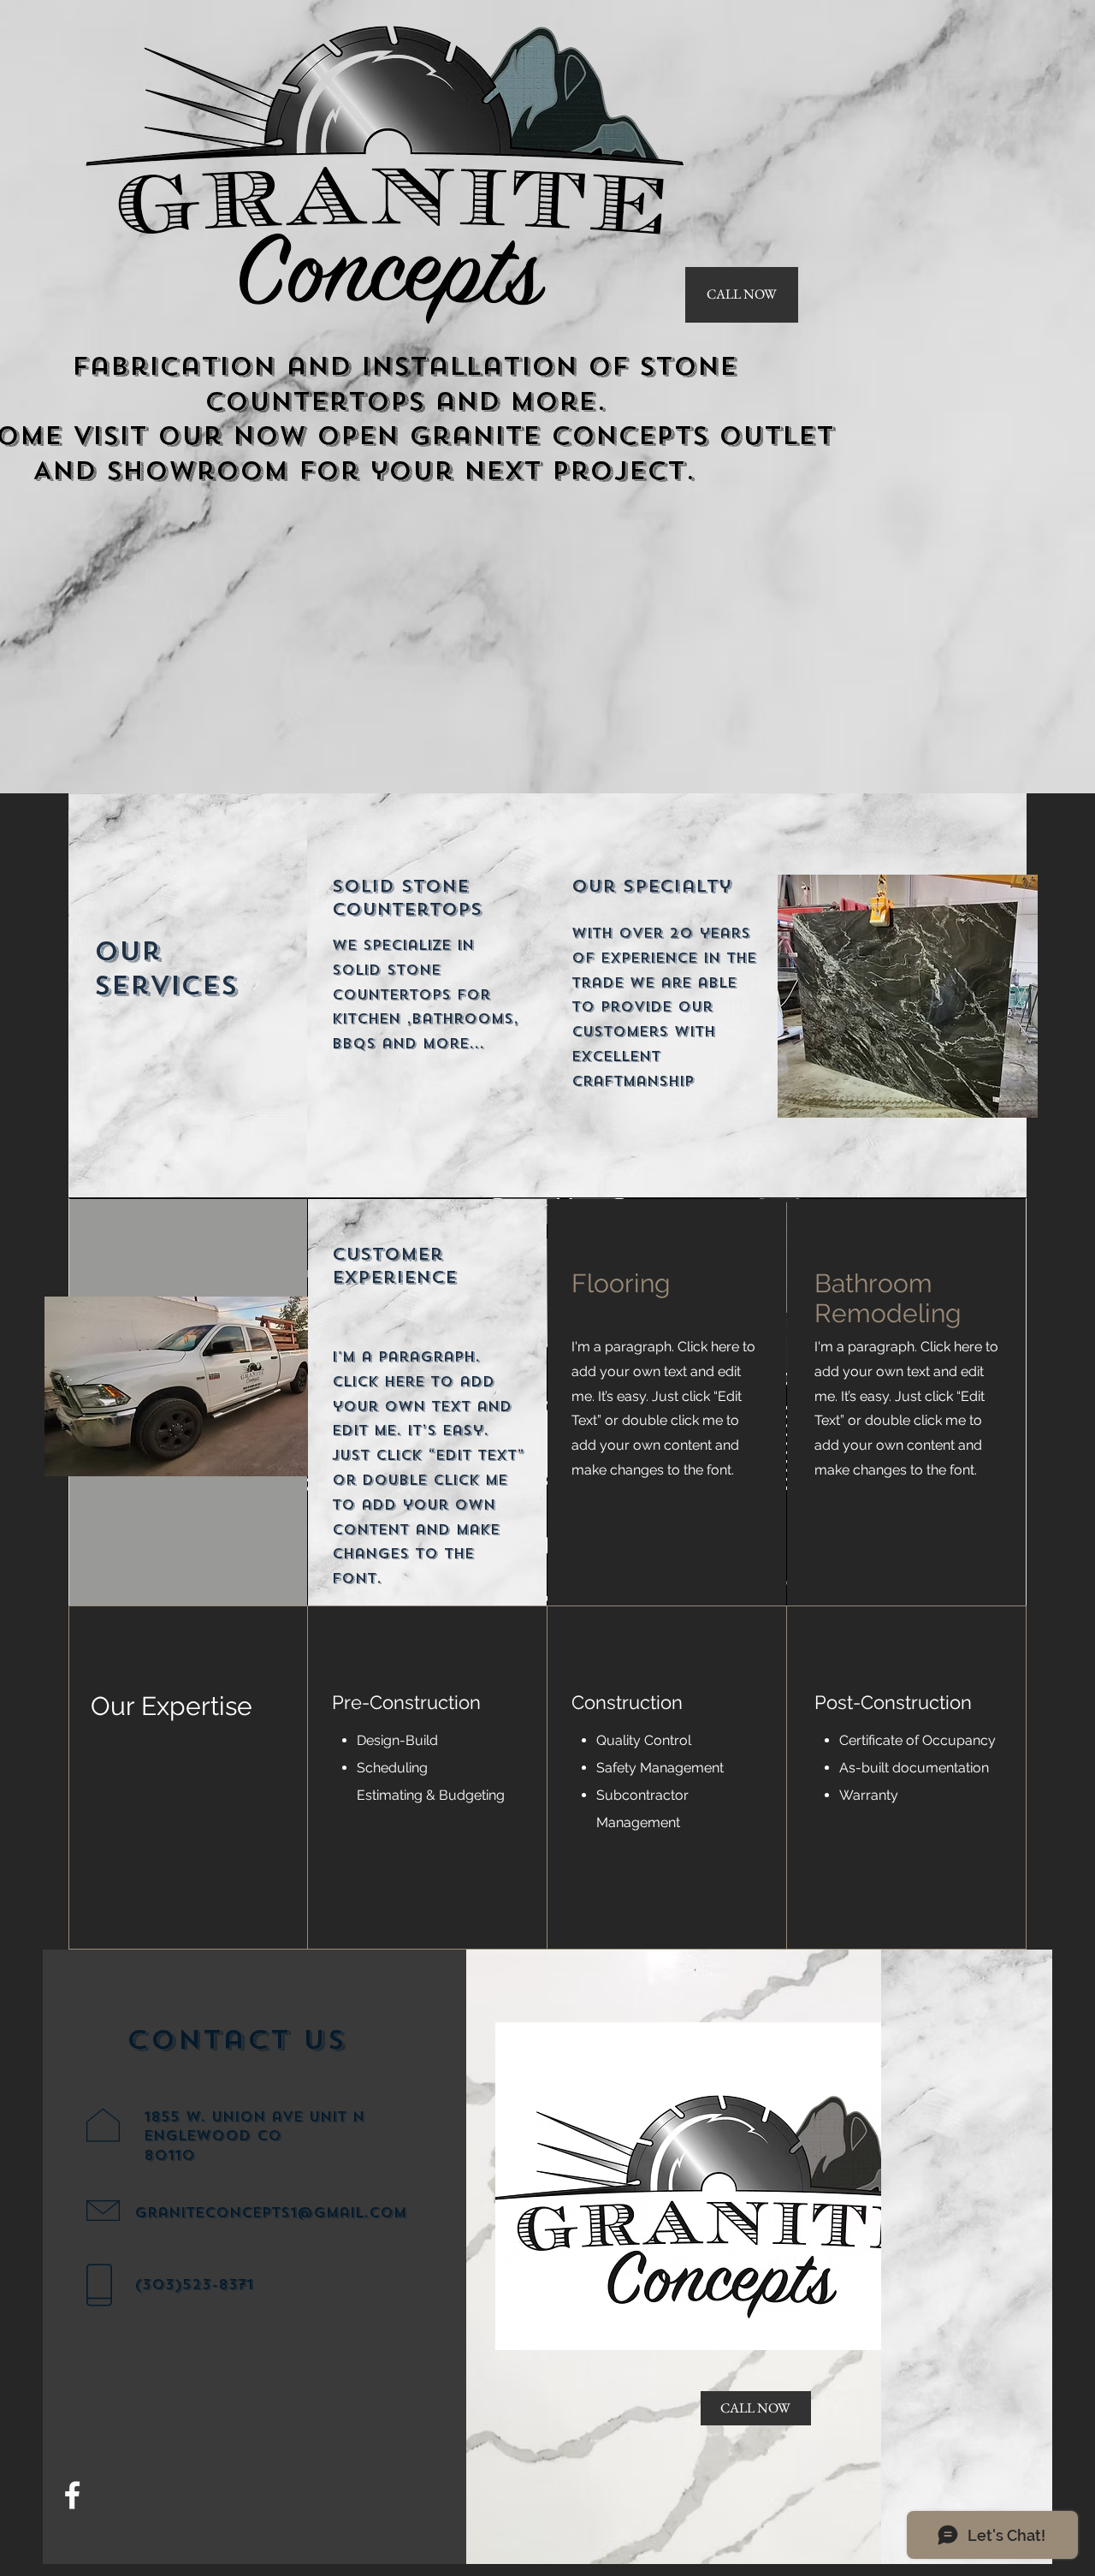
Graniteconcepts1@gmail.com (270, 2213)
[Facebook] (72, 2495)
